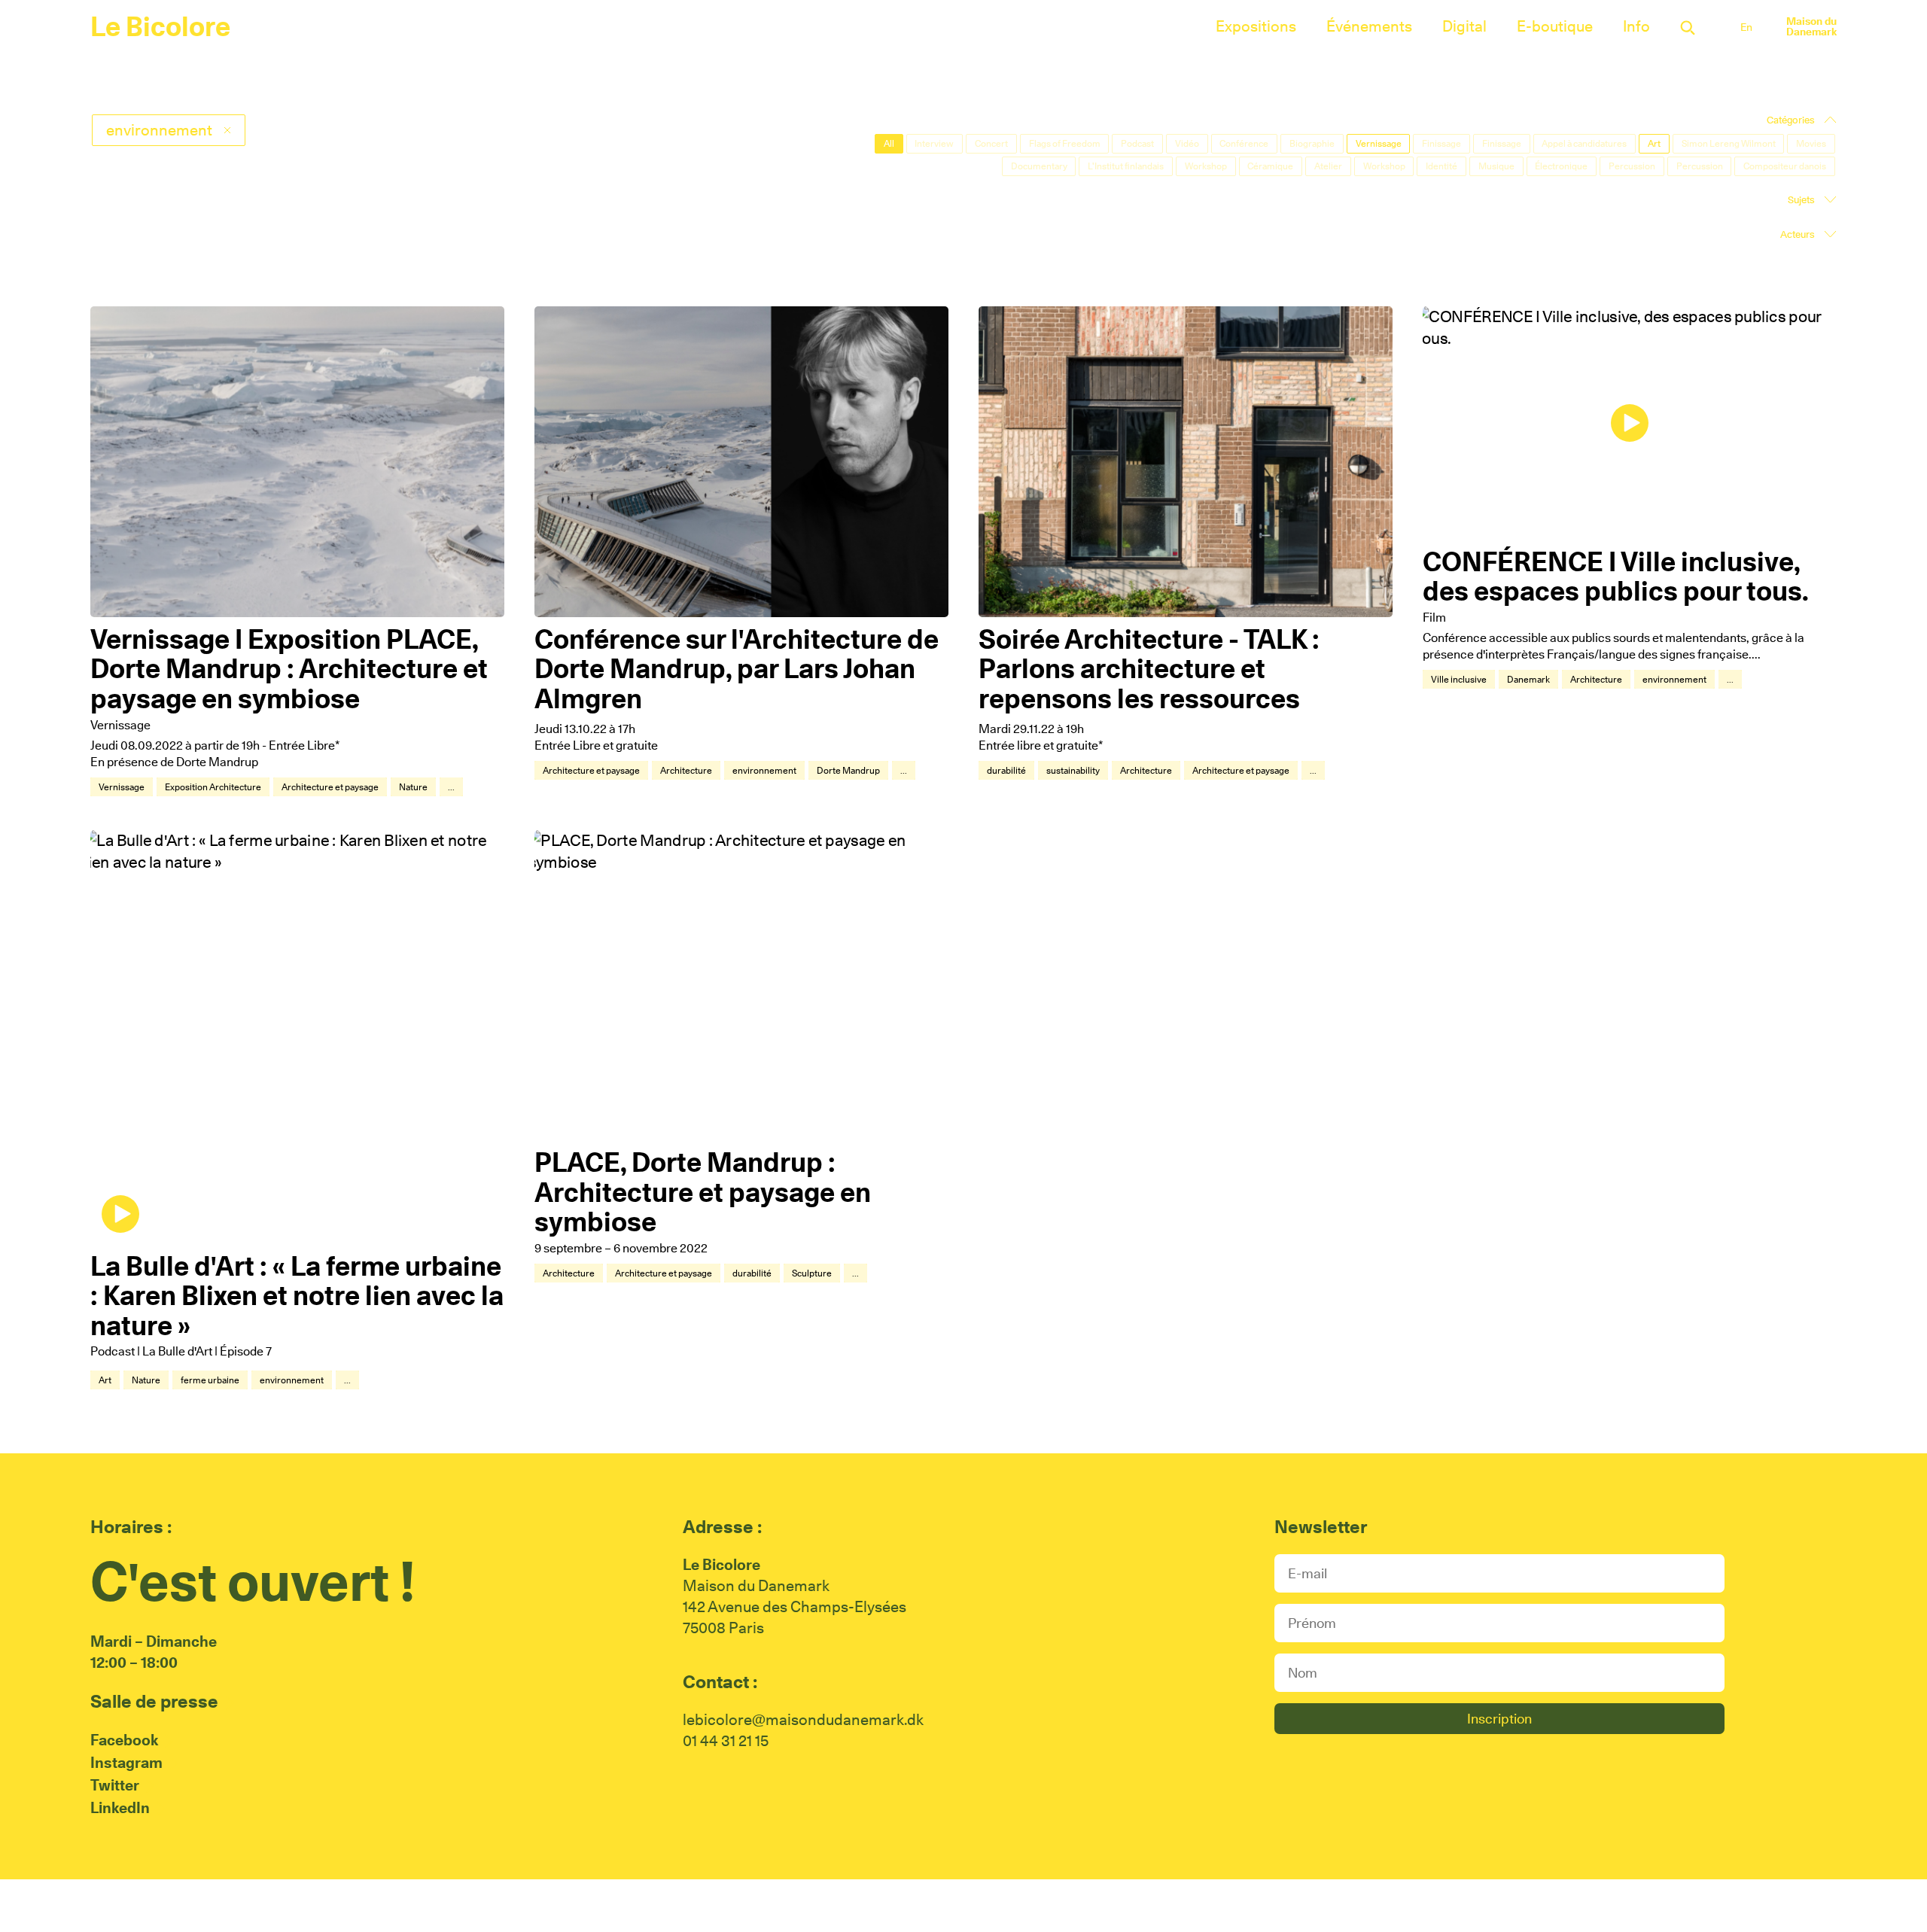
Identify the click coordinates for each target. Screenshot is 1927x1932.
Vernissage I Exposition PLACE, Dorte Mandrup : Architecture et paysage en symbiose (289, 669)
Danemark (1528, 679)
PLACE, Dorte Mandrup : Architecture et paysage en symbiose (703, 1192)
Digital (1464, 26)
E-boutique (1555, 26)
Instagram (126, 1763)
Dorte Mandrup (848, 770)
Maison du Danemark (1811, 26)
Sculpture (812, 1273)
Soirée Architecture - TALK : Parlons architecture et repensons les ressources (1149, 669)
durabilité (1006, 770)
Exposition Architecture (213, 787)
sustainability (1073, 770)
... (451, 787)
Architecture (686, 770)
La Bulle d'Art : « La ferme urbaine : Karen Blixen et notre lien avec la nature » (297, 1296)
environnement (764, 770)
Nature (413, 787)
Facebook (124, 1740)
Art (105, 1380)
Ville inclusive (1459, 679)
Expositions (1256, 26)
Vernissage (122, 787)
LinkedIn (120, 1808)
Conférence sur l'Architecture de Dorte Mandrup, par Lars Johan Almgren (737, 669)
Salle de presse (154, 1701)
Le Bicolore (160, 26)
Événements (1369, 26)
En (1746, 27)
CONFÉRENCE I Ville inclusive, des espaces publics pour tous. (1616, 577)
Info (1636, 26)
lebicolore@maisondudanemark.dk (803, 1720)
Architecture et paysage (330, 787)
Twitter (115, 1785)
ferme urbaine (210, 1380)
